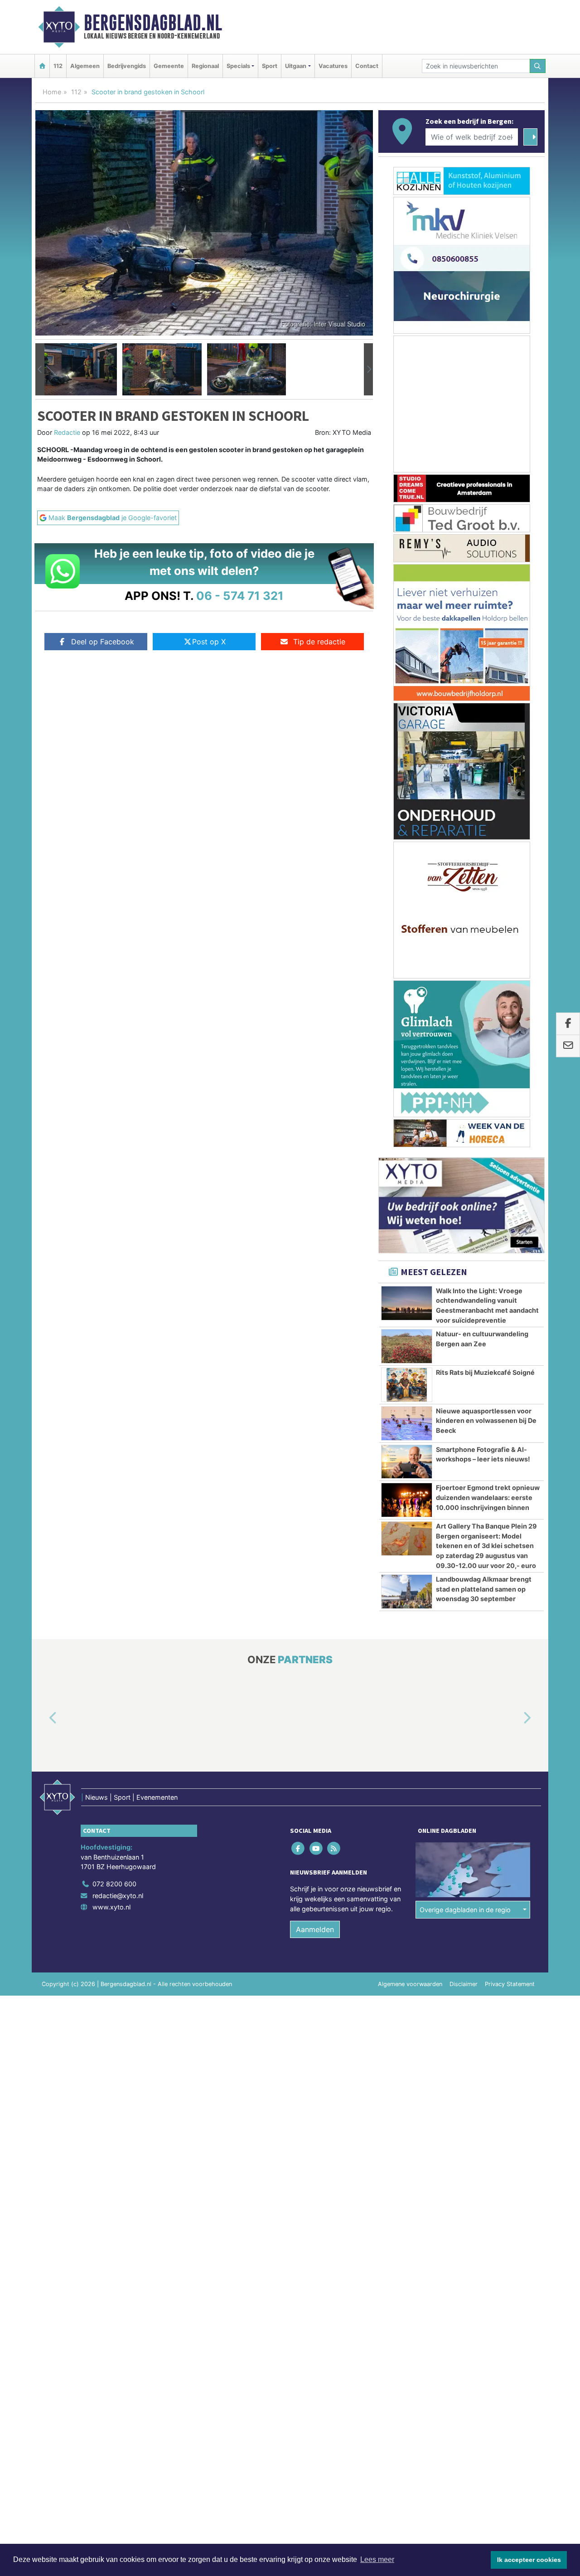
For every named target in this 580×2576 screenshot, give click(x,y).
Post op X (209, 642)
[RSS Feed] (334, 1848)
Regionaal (205, 66)
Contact (367, 66)
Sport (270, 66)
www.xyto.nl (111, 1907)
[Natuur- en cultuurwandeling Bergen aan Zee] (407, 1346)
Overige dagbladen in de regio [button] (465, 1910)
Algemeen (85, 66)
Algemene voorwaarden (410, 1984)
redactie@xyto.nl (118, 1896)
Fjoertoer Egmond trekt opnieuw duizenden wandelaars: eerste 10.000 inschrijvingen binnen (488, 1497)
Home (52, 92)
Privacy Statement (510, 1984)
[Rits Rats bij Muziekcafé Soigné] (407, 1385)
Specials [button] (238, 66)
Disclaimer (464, 1984)
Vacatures (333, 66)
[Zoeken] (538, 66)
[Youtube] (317, 1848)
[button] (40, 370)
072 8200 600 (114, 1884)
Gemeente (169, 66)
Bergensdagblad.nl (153, 23)
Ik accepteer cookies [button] (529, 2560)
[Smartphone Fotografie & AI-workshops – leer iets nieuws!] (407, 1462)
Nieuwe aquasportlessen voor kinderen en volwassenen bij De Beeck (486, 1421)
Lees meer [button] (377, 2559)
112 (58, 66)
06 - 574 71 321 (240, 596)
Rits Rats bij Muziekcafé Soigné (485, 1372)
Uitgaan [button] (296, 66)
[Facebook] (299, 1848)
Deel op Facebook (103, 642)
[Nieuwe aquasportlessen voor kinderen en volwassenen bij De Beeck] (407, 1423)
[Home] (42, 66)
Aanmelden (315, 1929)
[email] (568, 1046)
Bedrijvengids (127, 66)
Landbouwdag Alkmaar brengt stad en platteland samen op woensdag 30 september (484, 1589)
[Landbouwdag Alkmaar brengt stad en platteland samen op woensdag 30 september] (407, 1592)
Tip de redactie (319, 642)
